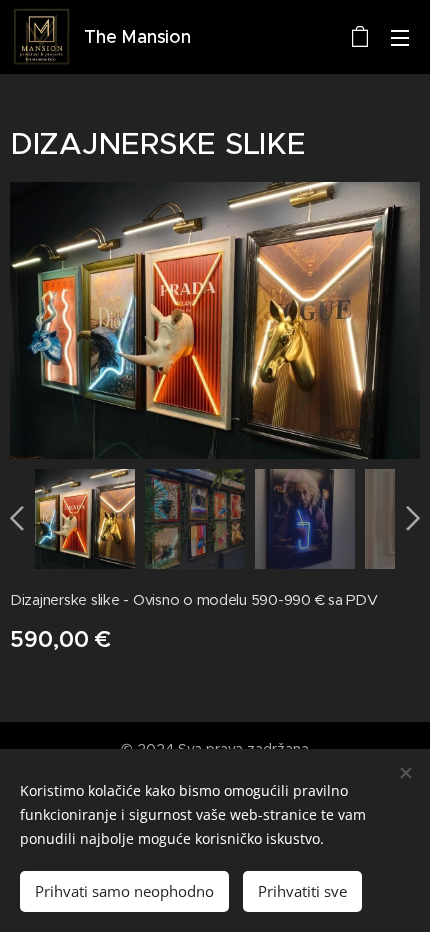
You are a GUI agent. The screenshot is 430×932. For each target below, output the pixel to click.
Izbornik (400, 37)
